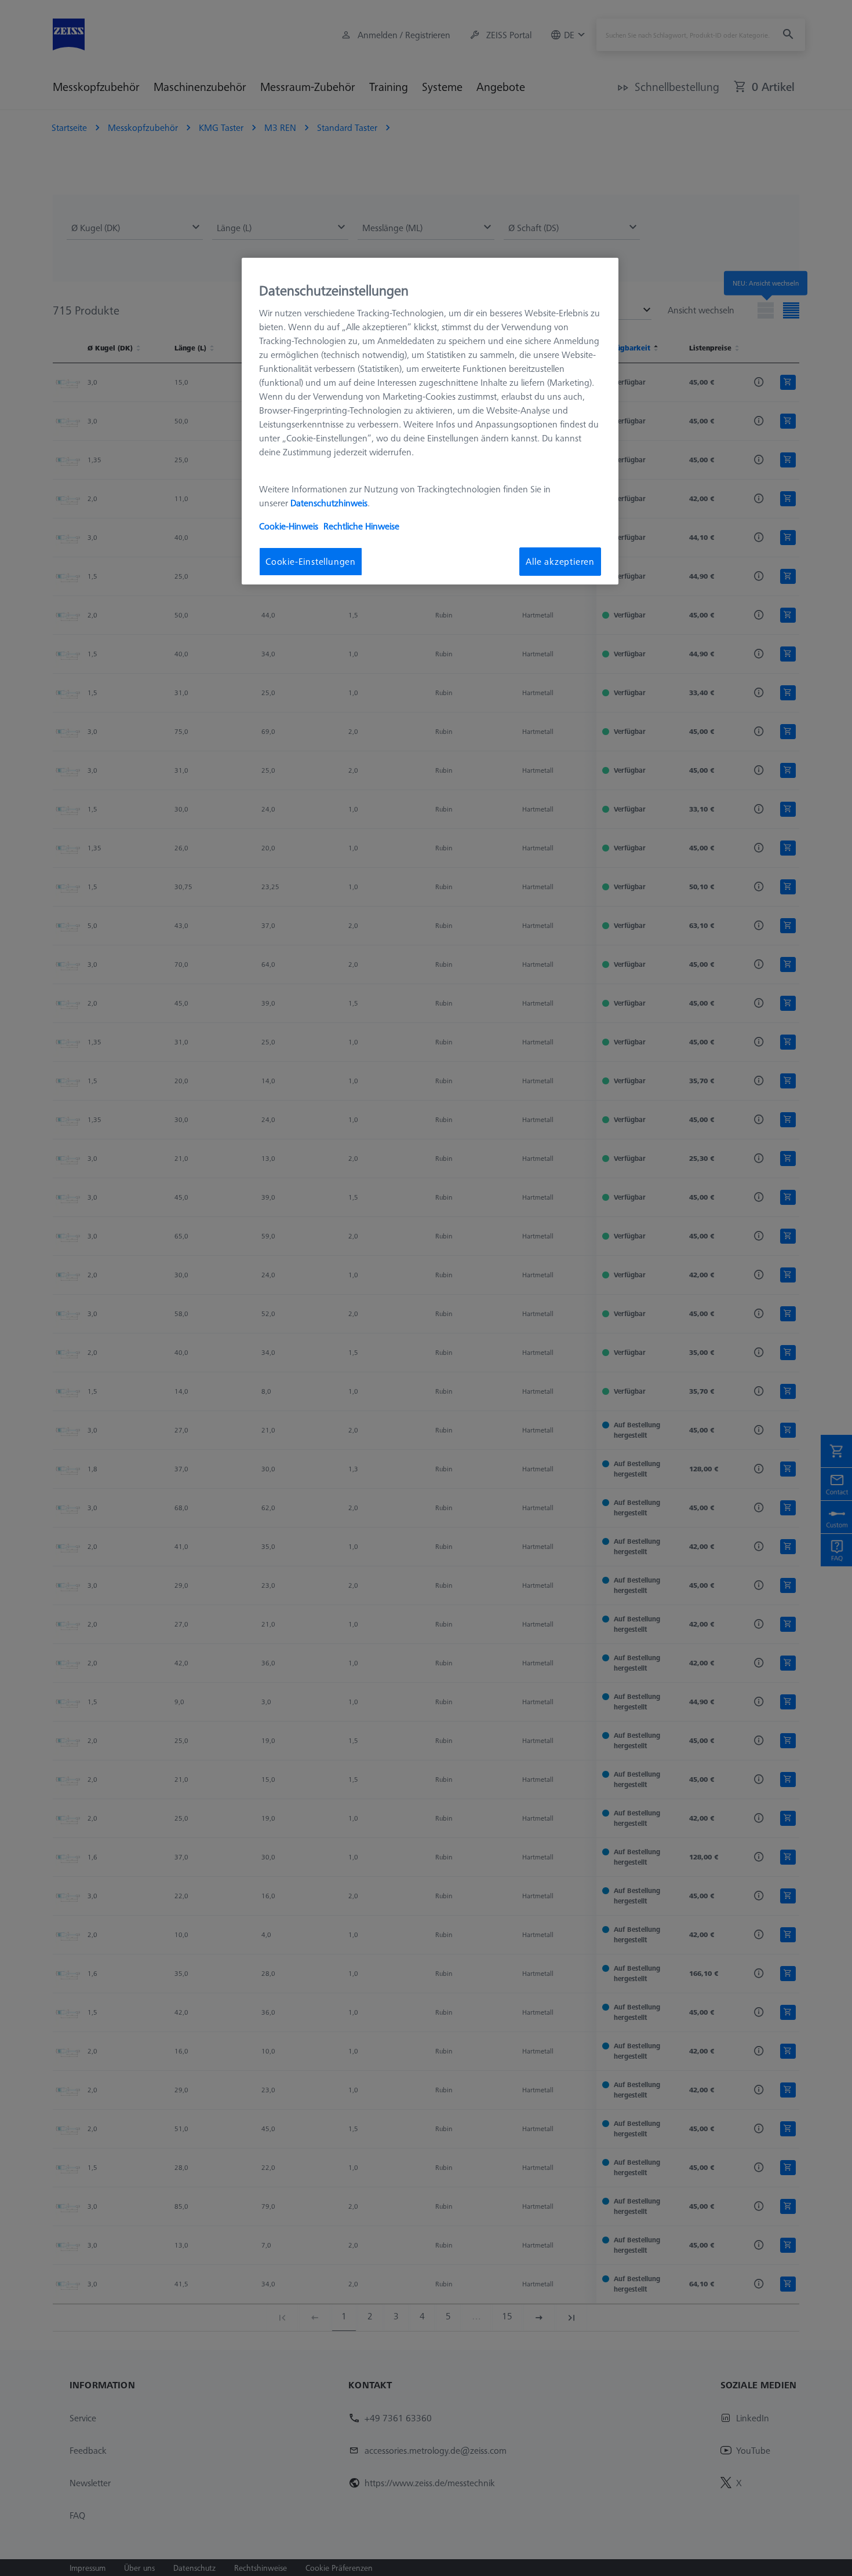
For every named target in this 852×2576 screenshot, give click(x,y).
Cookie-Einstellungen (311, 561)
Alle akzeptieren (560, 561)
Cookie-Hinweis (289, 526)
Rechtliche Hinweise (361, 526)
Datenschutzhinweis (329, 503)
